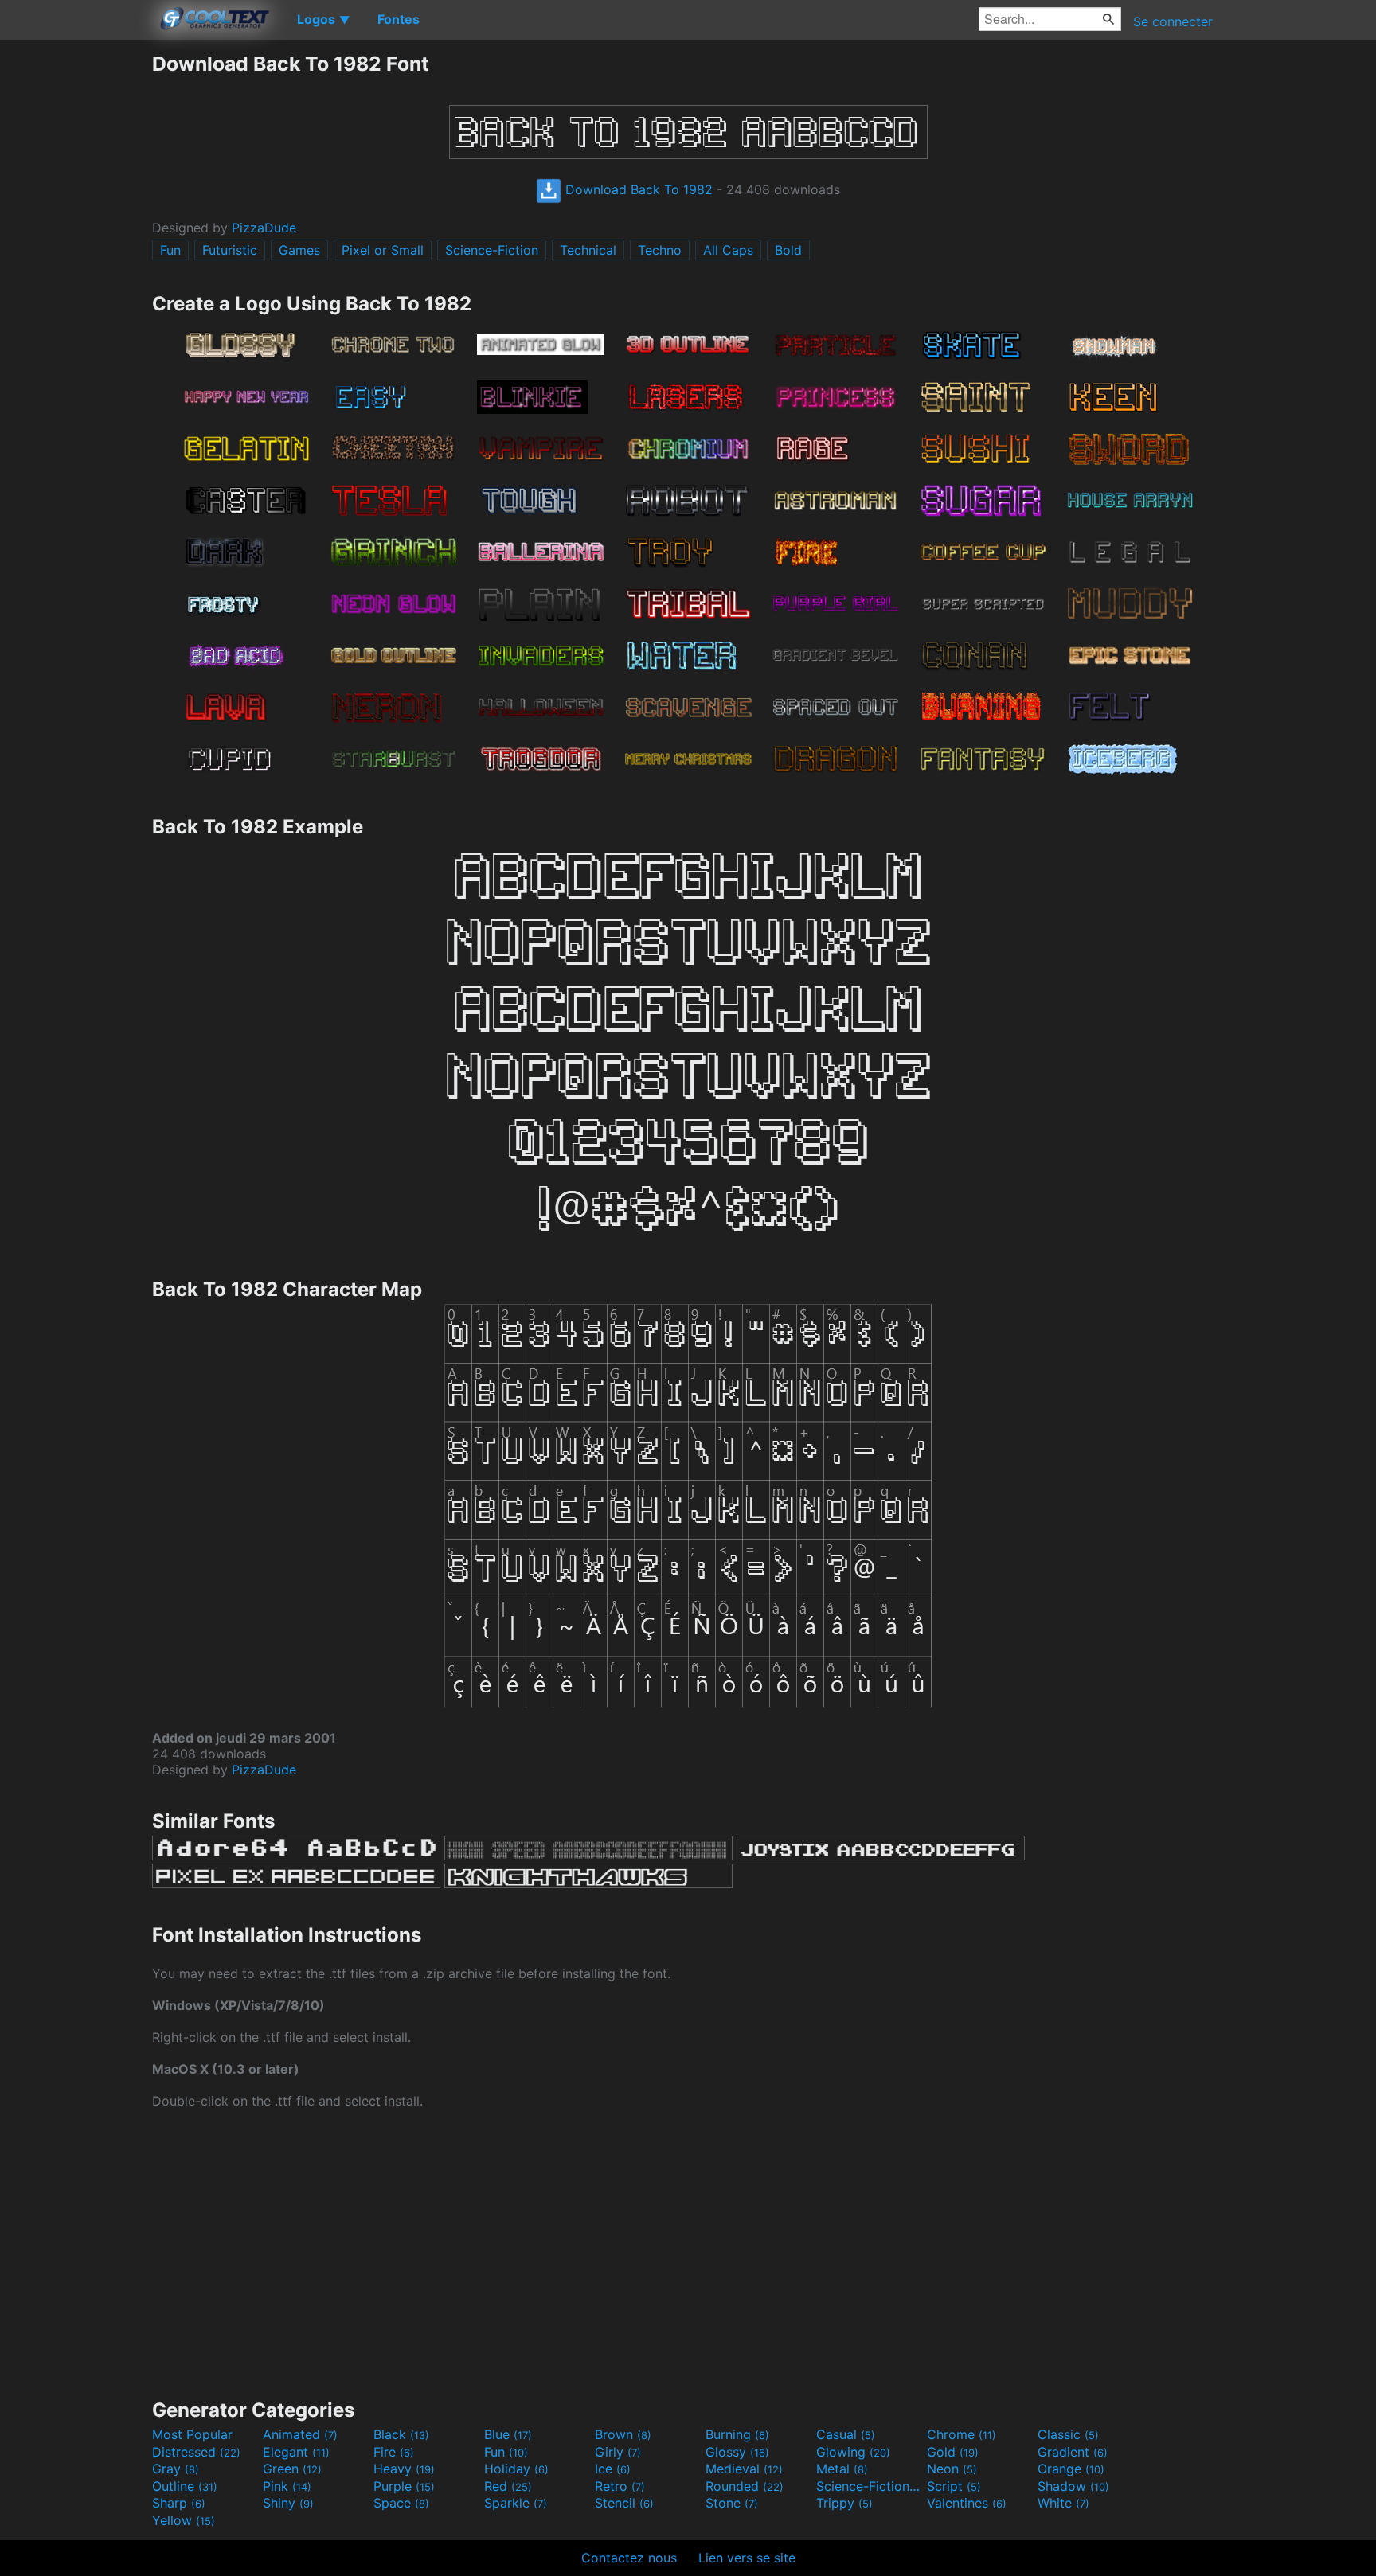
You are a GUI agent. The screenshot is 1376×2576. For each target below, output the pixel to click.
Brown (623, 2434)
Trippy (844, 2503)
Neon (952, 2469)
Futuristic (230, 250)
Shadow (1073, 2486)
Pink (287, 2486)
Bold (788, 250)
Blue (508, 2434)
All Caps (728, 250)
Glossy (737, 2452)
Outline (185, 2486)
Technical (588, 250)
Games (299, 250)
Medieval (744, 2469)
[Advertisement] (76, 291)
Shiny (288, 2503)
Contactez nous (629, 2558)
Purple (404, 2486)
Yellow (184, 2520)
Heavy (404, 2469)
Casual (846, 2434)
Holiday (516, 2469)
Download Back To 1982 (637, 189)
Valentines (967, 2503)
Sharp (179, 2503)
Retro (620, 2486)
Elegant (296, 2452)
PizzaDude (264, 228)
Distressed (196, 2452)
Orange (1071, 2469)
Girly (618, 2452)
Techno (660, 250)
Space (401, 2503)
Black (401, 2434)
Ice (613, 2469)
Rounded (745, 2486)
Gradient (1073, 2452)
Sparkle (516, 2503)
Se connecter (1173, 21)
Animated (300, 2434)
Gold (953, 2452)
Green (292, 2469)
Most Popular (192, 2434)
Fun (170, 250)
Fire (394, 2452)
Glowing (853, 2452)
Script (954, 2486)
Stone (732, 2503)
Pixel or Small (383, 250)
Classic (1068, 2434)
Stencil (624, 2503)
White (1063, 2503)
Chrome (962, 2434)
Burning (737, 2434)
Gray (176, 2469)
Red (508, 2486)
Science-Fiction (492, 250)
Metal (842, 2469)
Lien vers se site (747, 2558)
